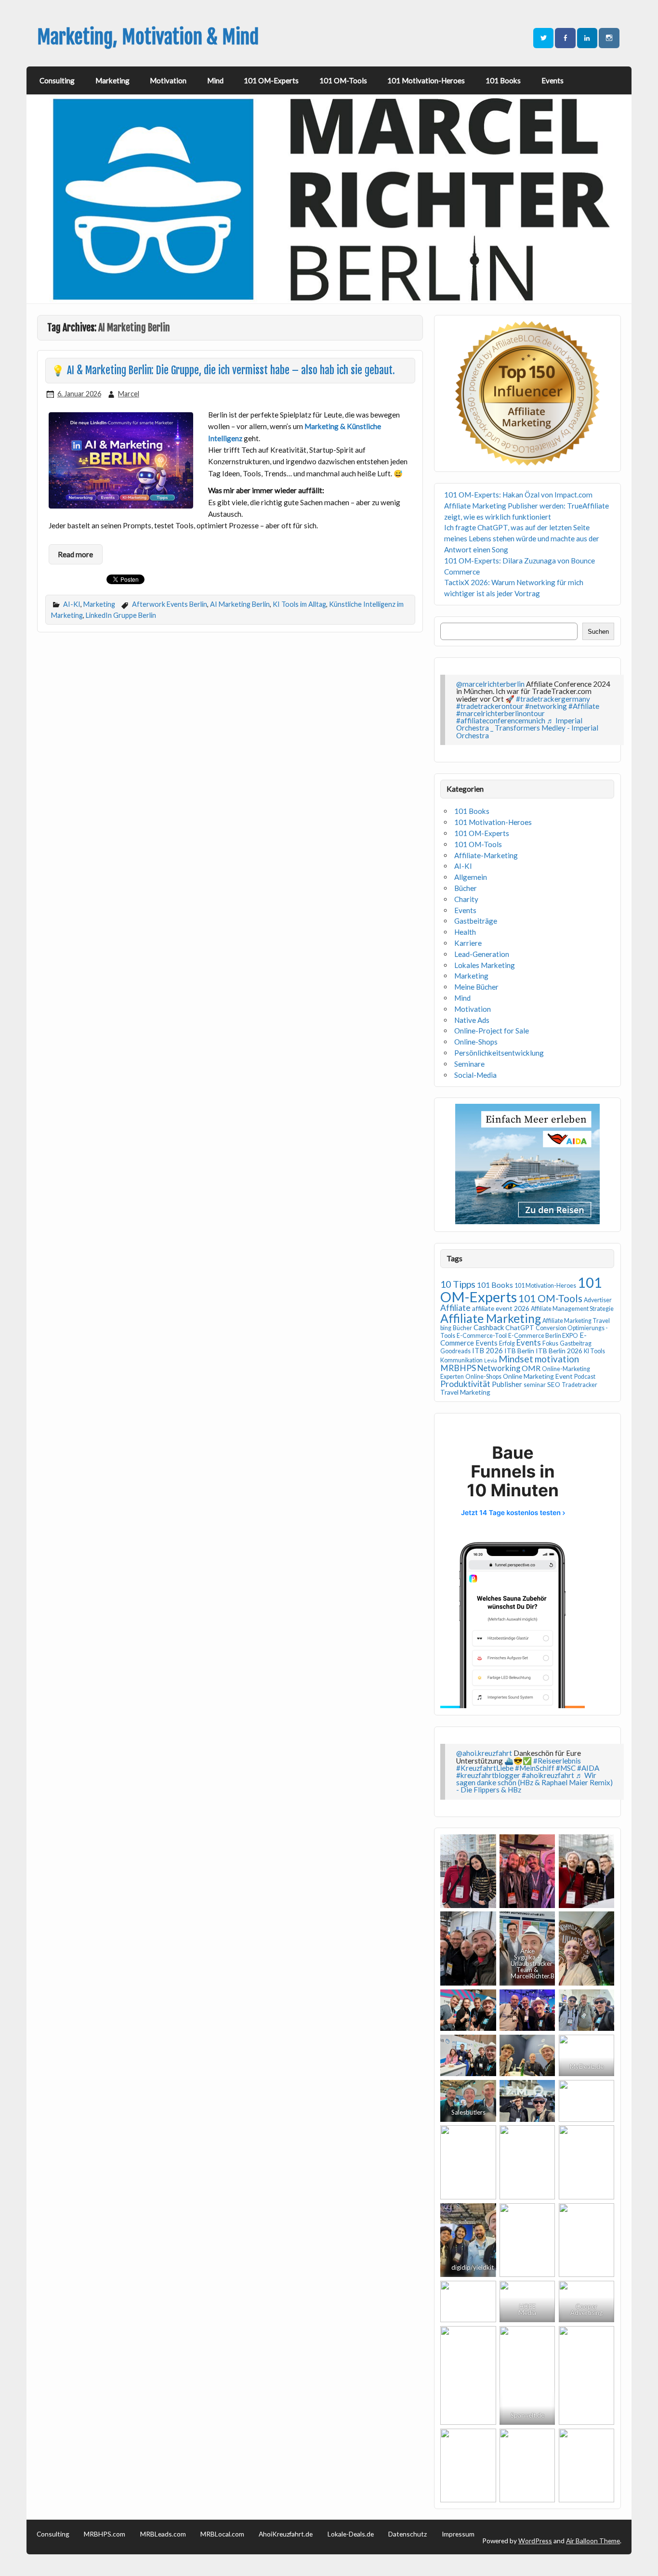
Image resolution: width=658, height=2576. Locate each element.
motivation (557, 1359)
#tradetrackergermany (553, 699)
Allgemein (471, 877)
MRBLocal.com (222, 2534)
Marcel (129, 394)
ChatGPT (520, 1327)
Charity (466, 899)
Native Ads (472, 1020)
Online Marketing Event (538, 1376)
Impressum (458, 2534)
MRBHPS (458, 1368)
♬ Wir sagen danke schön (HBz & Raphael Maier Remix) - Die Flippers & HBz (534, 1782)
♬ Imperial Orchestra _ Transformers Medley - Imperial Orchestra (527, 728)
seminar (535, 1385)
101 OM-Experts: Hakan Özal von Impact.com (518, 495)
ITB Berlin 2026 (559, 1351)
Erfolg (507, 1343)
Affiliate (455, 1308)
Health (465, 932)
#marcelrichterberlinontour (500, 713)
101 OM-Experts (271, 80)
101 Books (503, 80)
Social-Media (475, 1075)
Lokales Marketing (485, 965)
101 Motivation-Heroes (426, 80)
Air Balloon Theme (593, 2541)
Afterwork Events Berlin (170, 604)
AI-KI (72, 604)
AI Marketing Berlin (240, 604)
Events (553, 80)
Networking (499, 1368)
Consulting (57, 80)
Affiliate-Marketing (486, 855)
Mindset (516, 1359)
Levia (491, 1360)
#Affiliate (584, 706)
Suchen (598, 632)
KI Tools (594, 1351)
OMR (531, 1368)
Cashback (489, 1327)
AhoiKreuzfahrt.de (286, 2534)
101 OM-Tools (343, 80)
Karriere (468, 943)
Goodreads (455, 1351)
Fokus (550, 1343)
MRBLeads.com (163, 2534)
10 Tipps (458, 1284)
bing (446, 1328)
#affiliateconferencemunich (501, 720)
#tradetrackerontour (490, 706)
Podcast (585, 1377)
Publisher (507, 1384)
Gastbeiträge (476, 921)
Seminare (469, 1064)
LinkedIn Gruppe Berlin (121, 615)
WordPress (535, 2541)
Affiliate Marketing (491, 1318)
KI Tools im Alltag (299, 604)
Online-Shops (476, 1042)
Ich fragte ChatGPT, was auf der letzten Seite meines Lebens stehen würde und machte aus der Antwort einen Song (522, 538)
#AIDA (588, 1768)
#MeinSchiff (535, 1768)
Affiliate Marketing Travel (576, 1321)
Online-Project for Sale (492, 1031)
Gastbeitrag (576, 1343)
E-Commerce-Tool (482, 1336)
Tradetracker (579, 1385)
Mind (215, 80)
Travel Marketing (465, 1392)
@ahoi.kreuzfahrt (484, 1753)
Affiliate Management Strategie (572, 1309)
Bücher (466, 888)
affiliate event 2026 (501, 1308)
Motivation (168, 80)
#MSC (566, 1768)
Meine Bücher (476, 987)
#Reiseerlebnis (557, 1761)
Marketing (112, 80)
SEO (554, 1384)
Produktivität (465, 1384)
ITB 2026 (487, 1350)
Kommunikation (461, 1360)
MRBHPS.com (105, 2534)
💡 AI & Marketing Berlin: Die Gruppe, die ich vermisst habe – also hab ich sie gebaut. (223, 370)
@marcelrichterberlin (490, 684)
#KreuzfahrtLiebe (485, 1768)
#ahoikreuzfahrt (548, 1775)
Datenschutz (408, 2534)
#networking (546, 706)
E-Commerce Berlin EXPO (543, 1336)
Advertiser (598, 1300)
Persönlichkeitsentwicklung (499, 1053)
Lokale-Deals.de (351, 2534)
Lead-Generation (482, 954)
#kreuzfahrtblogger (488, 1775)
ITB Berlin (519, 1351)
